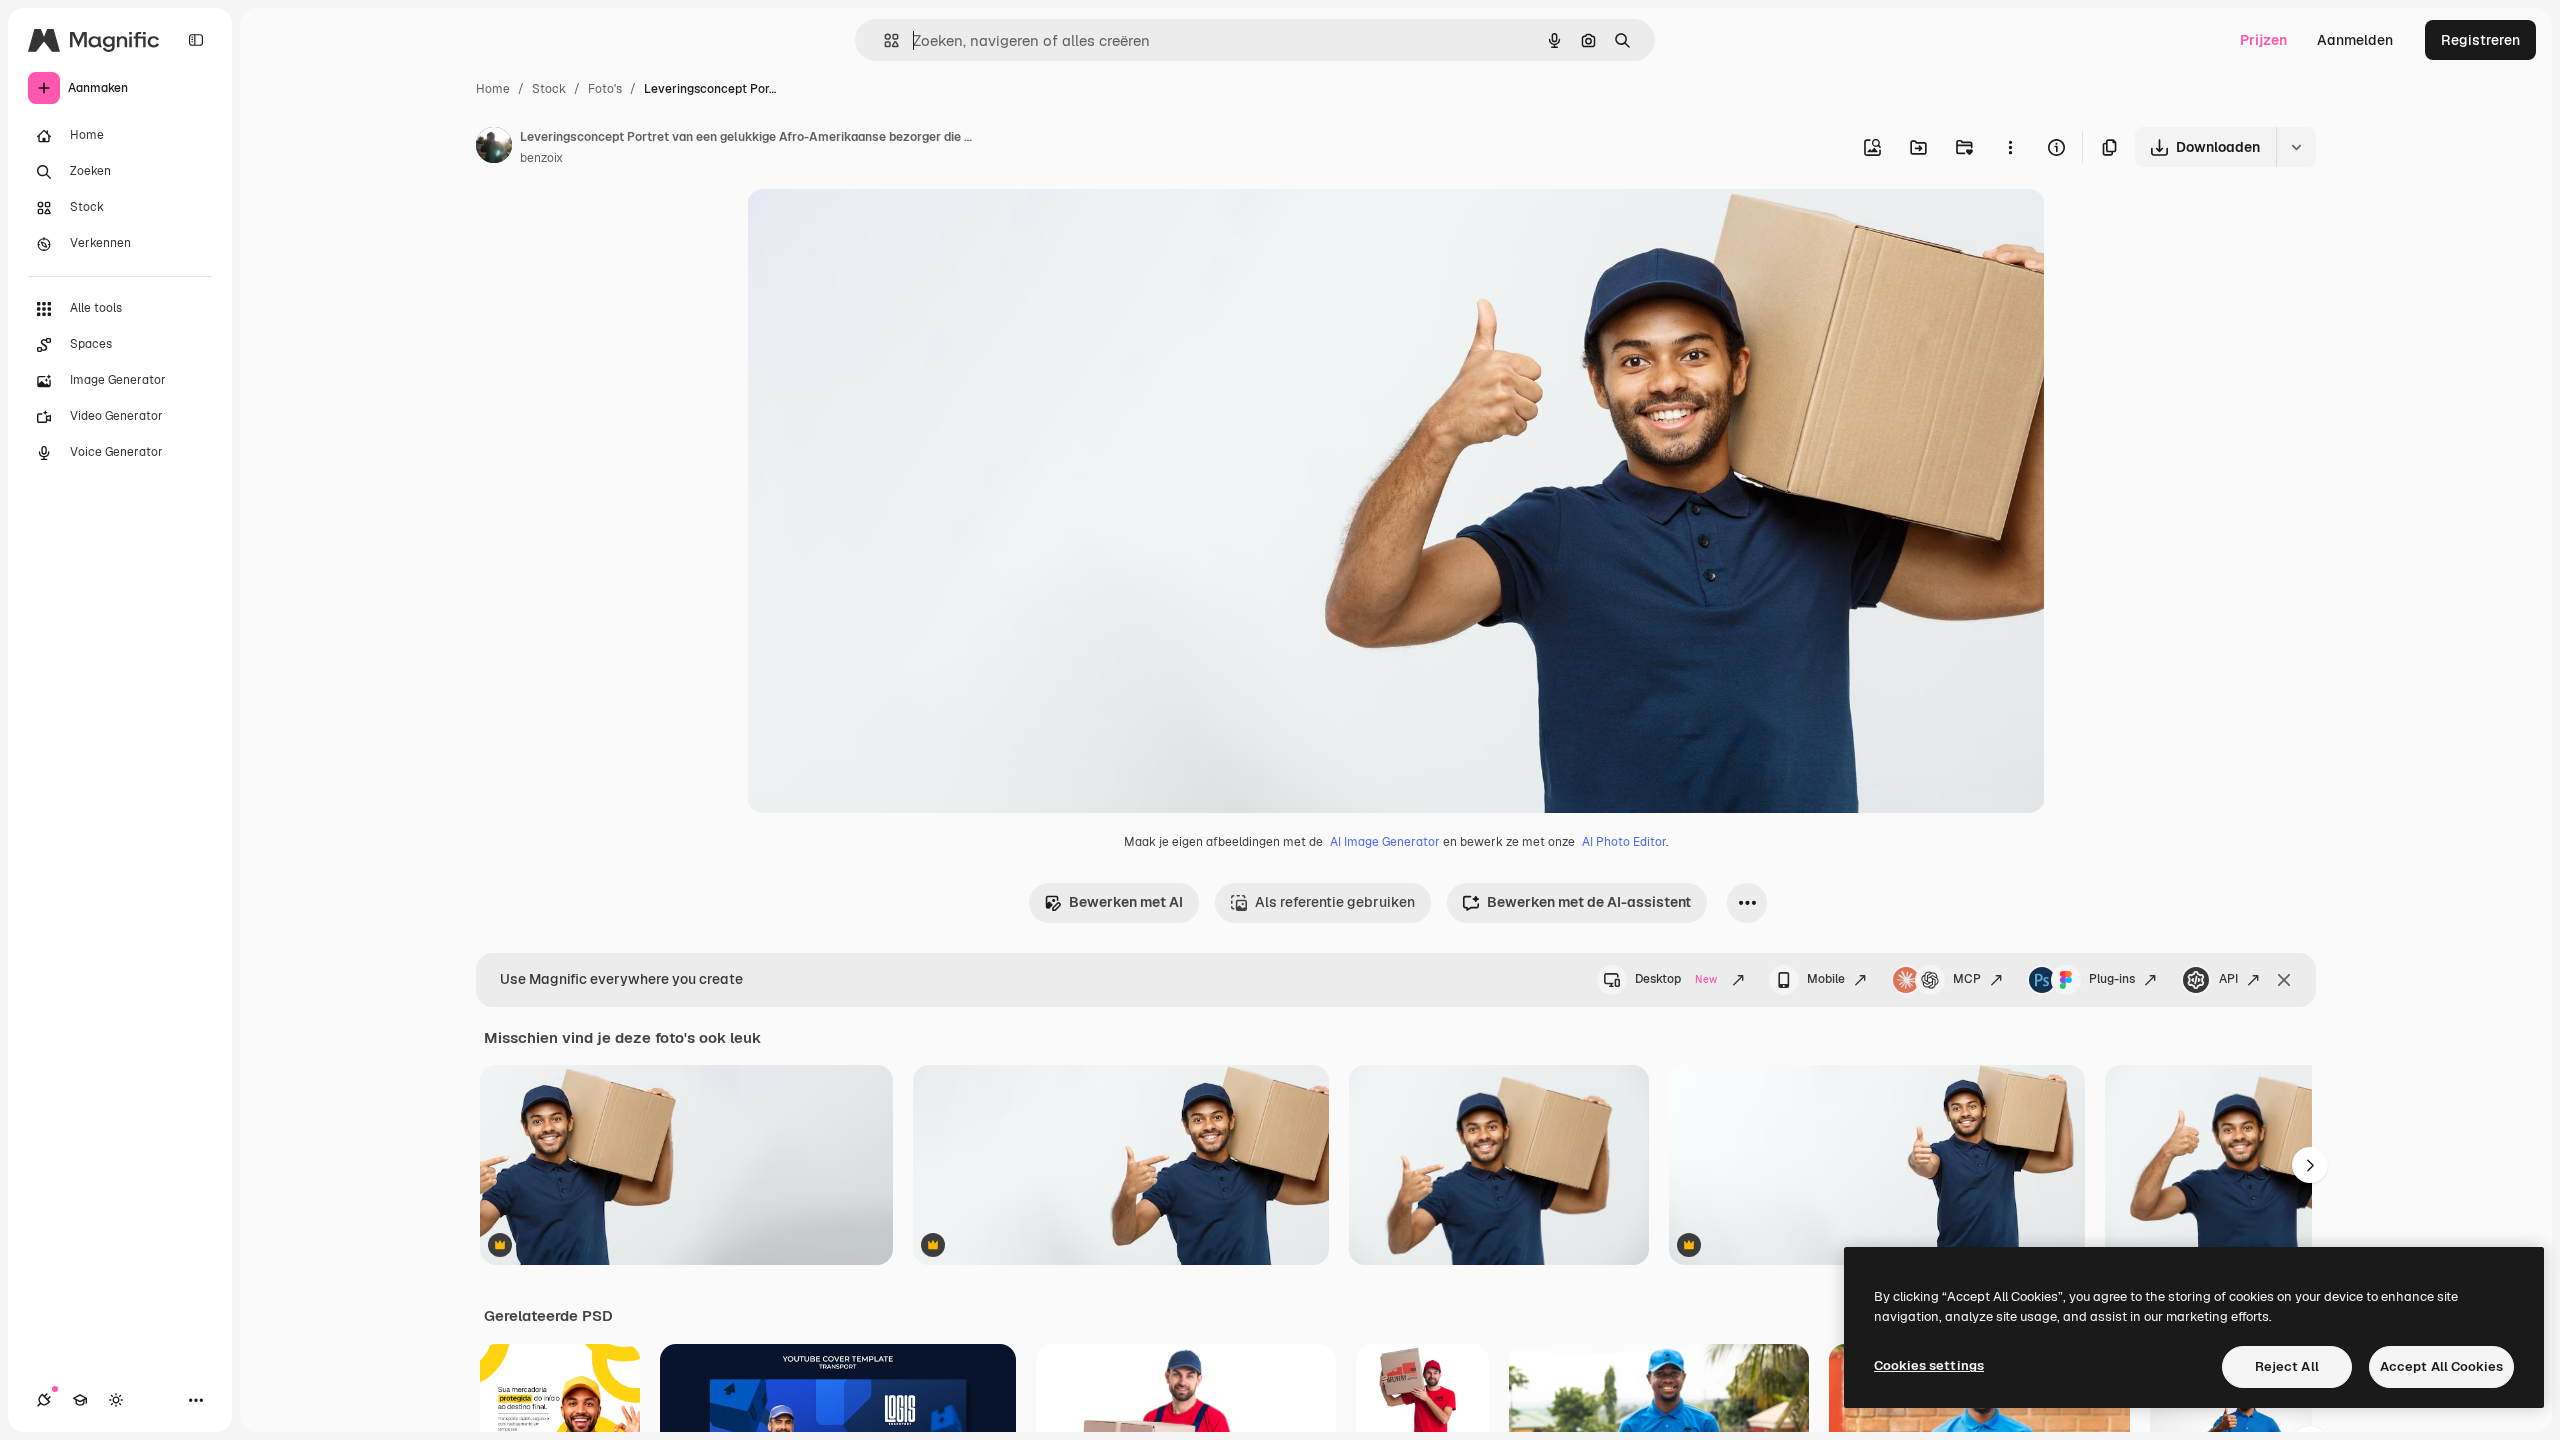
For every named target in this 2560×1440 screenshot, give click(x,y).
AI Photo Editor (1624, 842)
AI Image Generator (1385, 842)
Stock (549, 89)
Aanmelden (2355, 40)
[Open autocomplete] (883, 40)
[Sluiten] (2284, 980)
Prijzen (2263, 40)
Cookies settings (1929, 1365)
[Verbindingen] (44, 1400)
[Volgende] (2310, 1165)
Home (493, 89)
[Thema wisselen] (116, 1400)
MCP (1967, 979)
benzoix (541, 158)
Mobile (1826, 979)
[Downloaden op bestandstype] (2296, 147)
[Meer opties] (2010, 147)
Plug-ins (2112, 979)
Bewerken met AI (1126, 902)
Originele (878, 227)
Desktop (1676, 979)
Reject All (2287, 1366)
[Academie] (80, 1400)
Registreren (2480, 40)
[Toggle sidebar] (196, 40)
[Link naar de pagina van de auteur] (494, 148)
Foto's (605, 89)
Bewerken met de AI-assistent (1589, 902)
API (2228, 979)
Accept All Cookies (2441, 1366)
